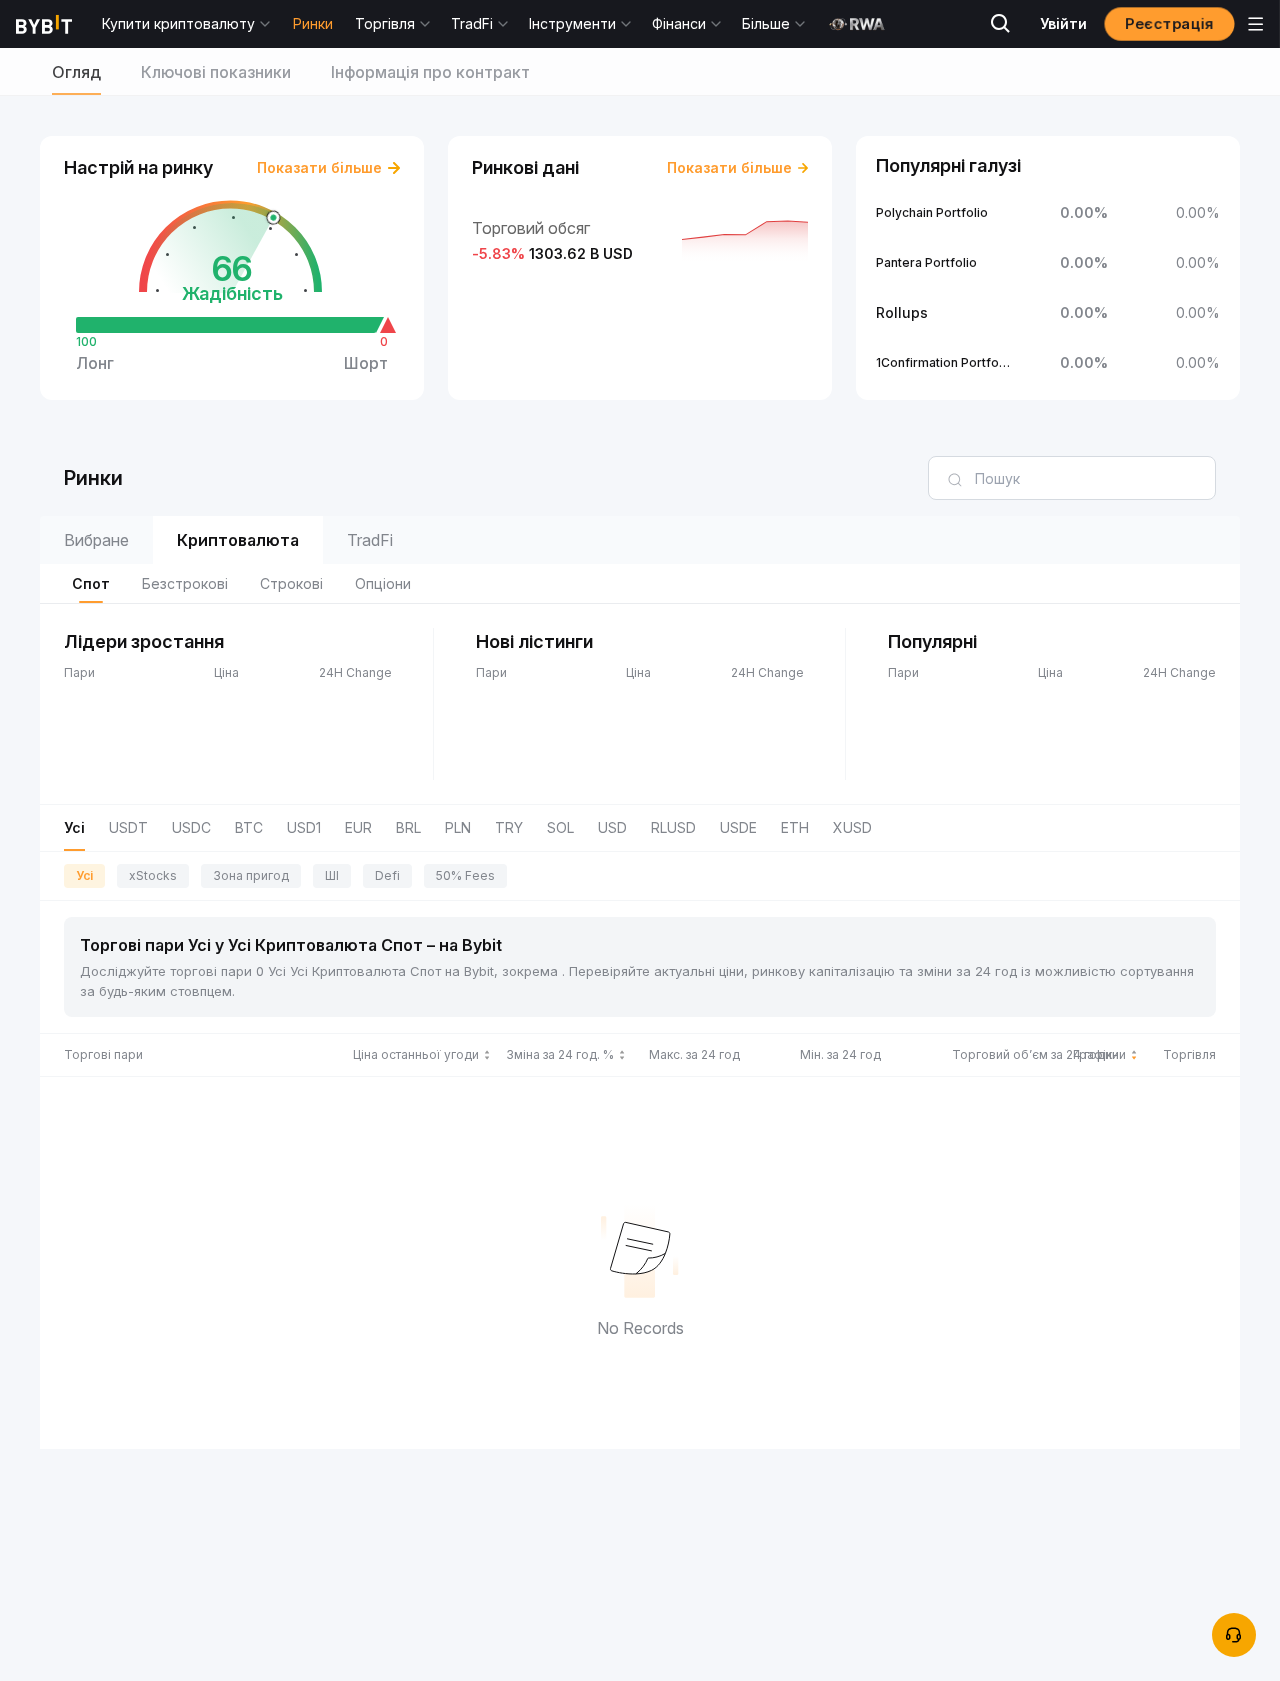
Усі (84, 875)
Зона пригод (251, 875)
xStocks (153, 875)
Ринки (313, 23)
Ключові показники (216, 72)
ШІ (332, 875)
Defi (387, 875)
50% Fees (465, 875)
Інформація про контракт (430, 72)
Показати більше (319, 167)
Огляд (76, 72)
